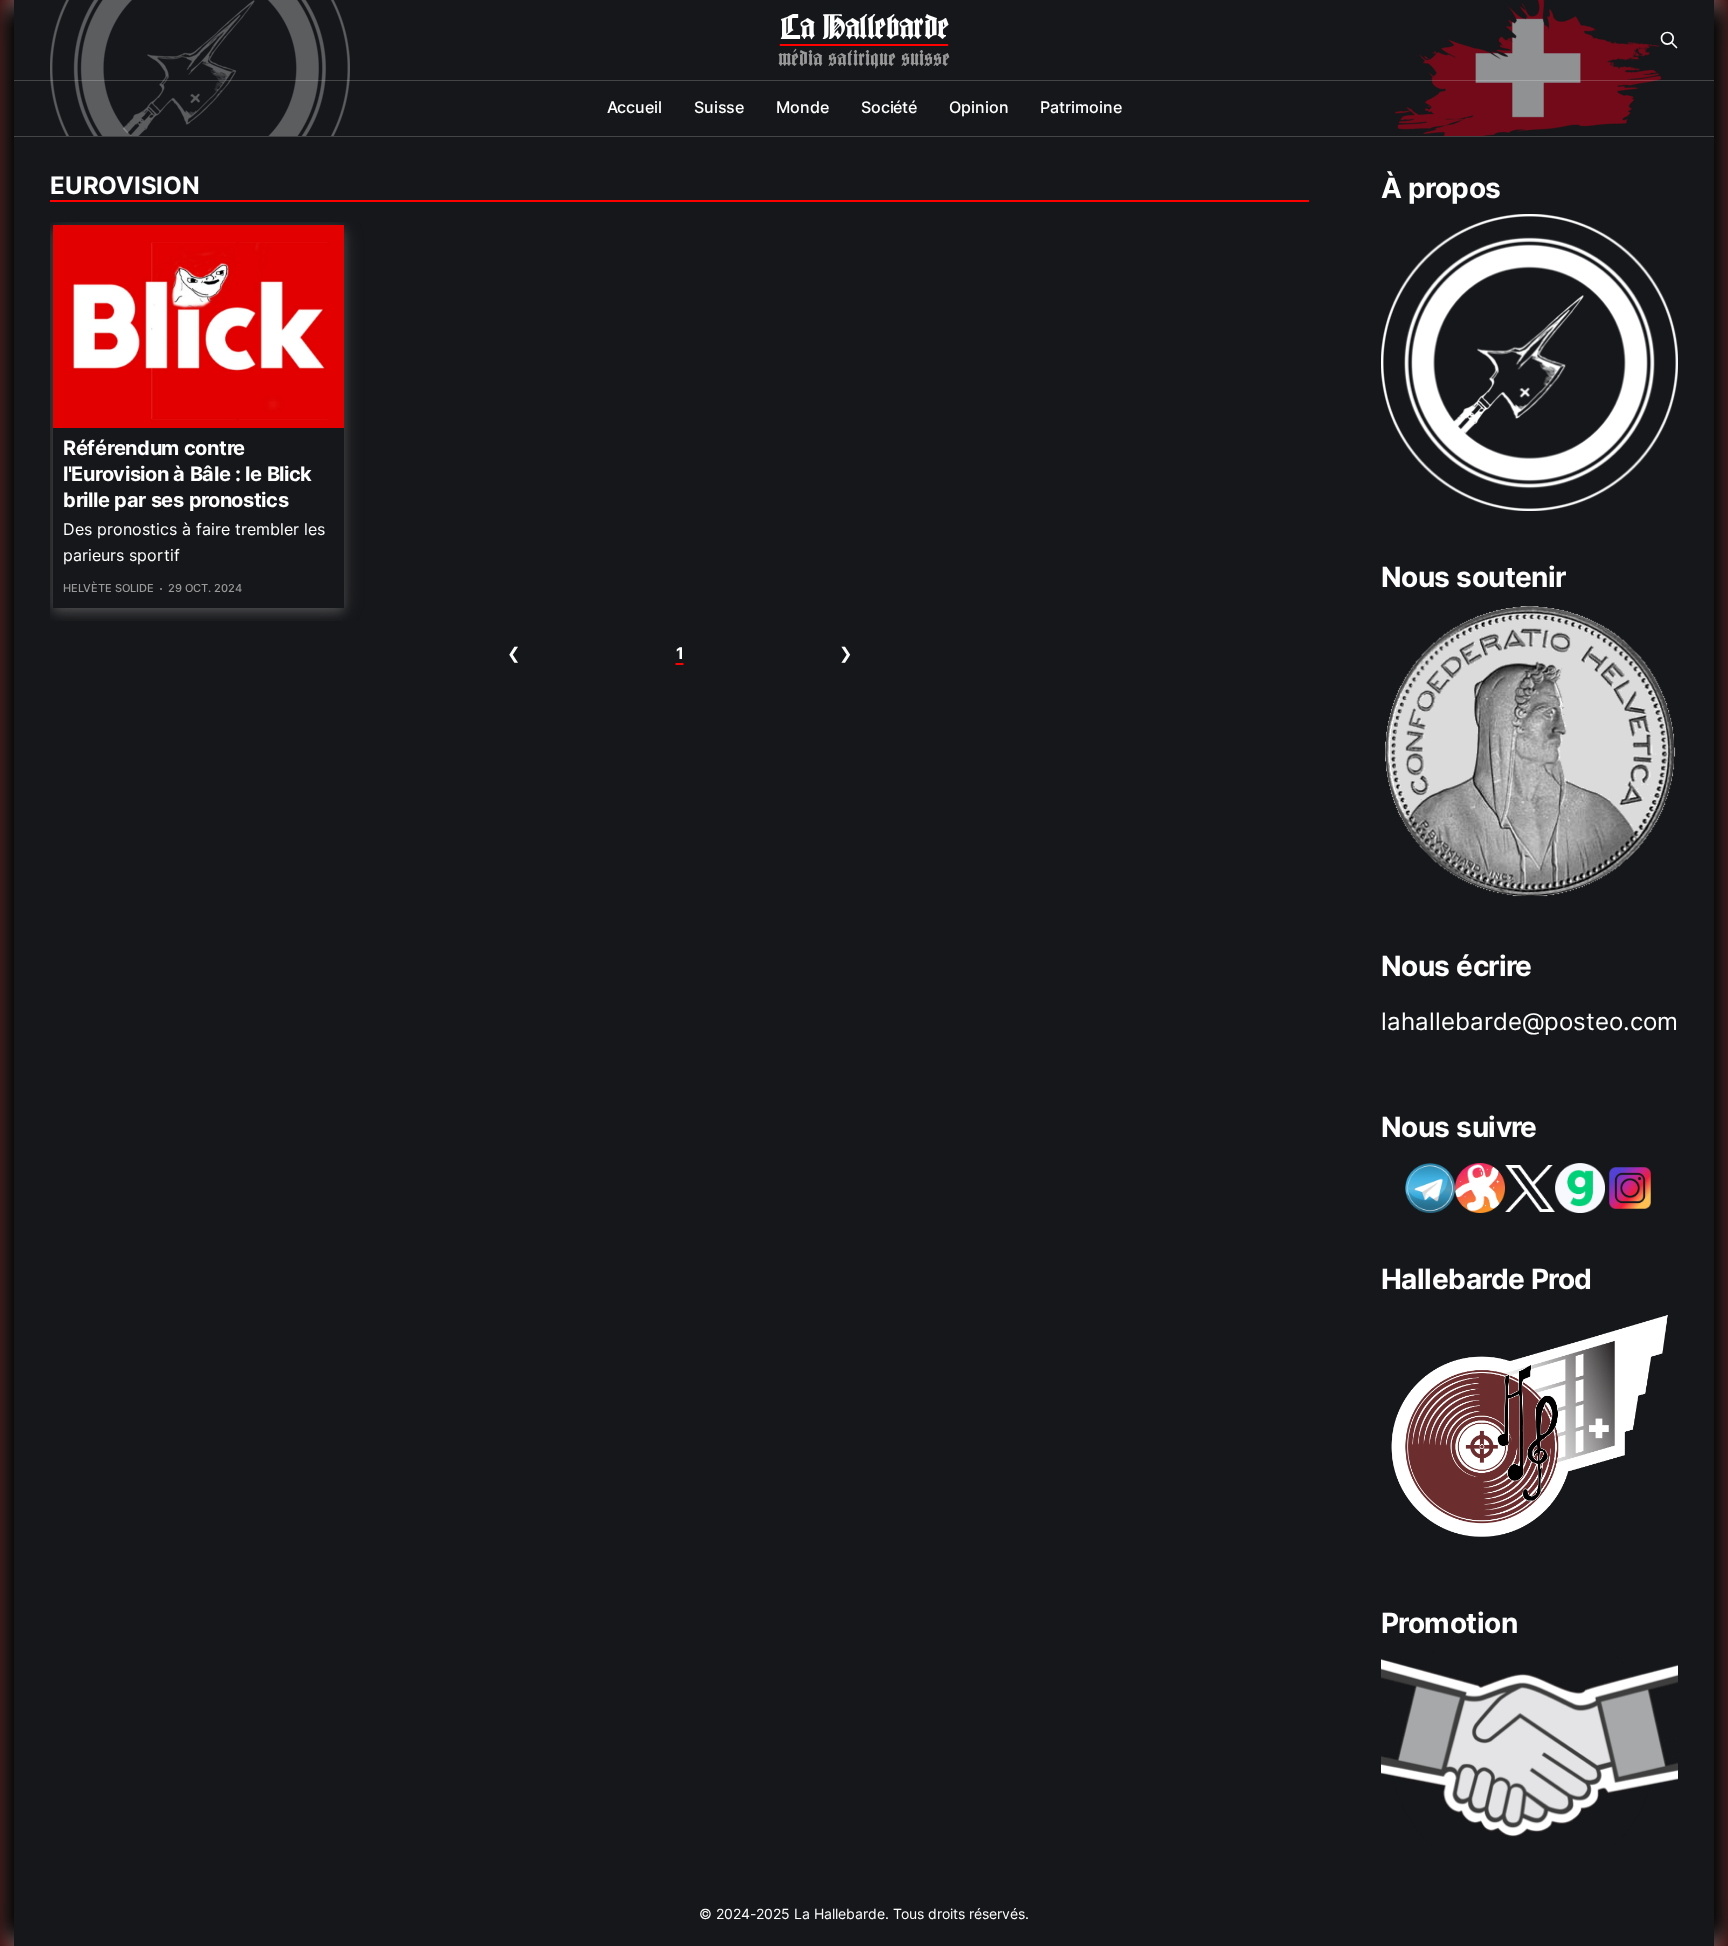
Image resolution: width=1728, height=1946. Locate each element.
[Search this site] (1669, 40)
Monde (802, 107)
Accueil (634, 107)
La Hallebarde (864, 28)
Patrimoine (1080, 107)
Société (889, 107)
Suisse (719, 107)
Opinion (978, 107)
